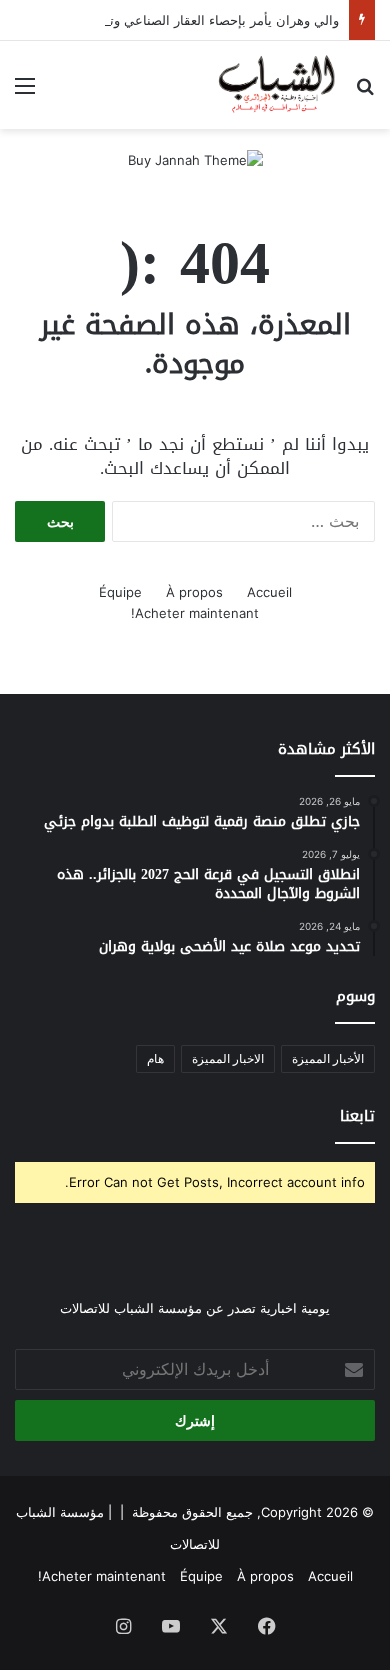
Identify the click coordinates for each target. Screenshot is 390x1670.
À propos (194, 592)
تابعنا (357, 1116)
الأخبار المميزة (328, 1058)
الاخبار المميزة (228, 1058)
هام (155, 1058)
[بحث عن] (365, 92)
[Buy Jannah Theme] (195, 159)
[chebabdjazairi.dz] (278, 85)
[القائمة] (25, 92)
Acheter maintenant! (195, 613)
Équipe (120, 592)
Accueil (269, 592)
